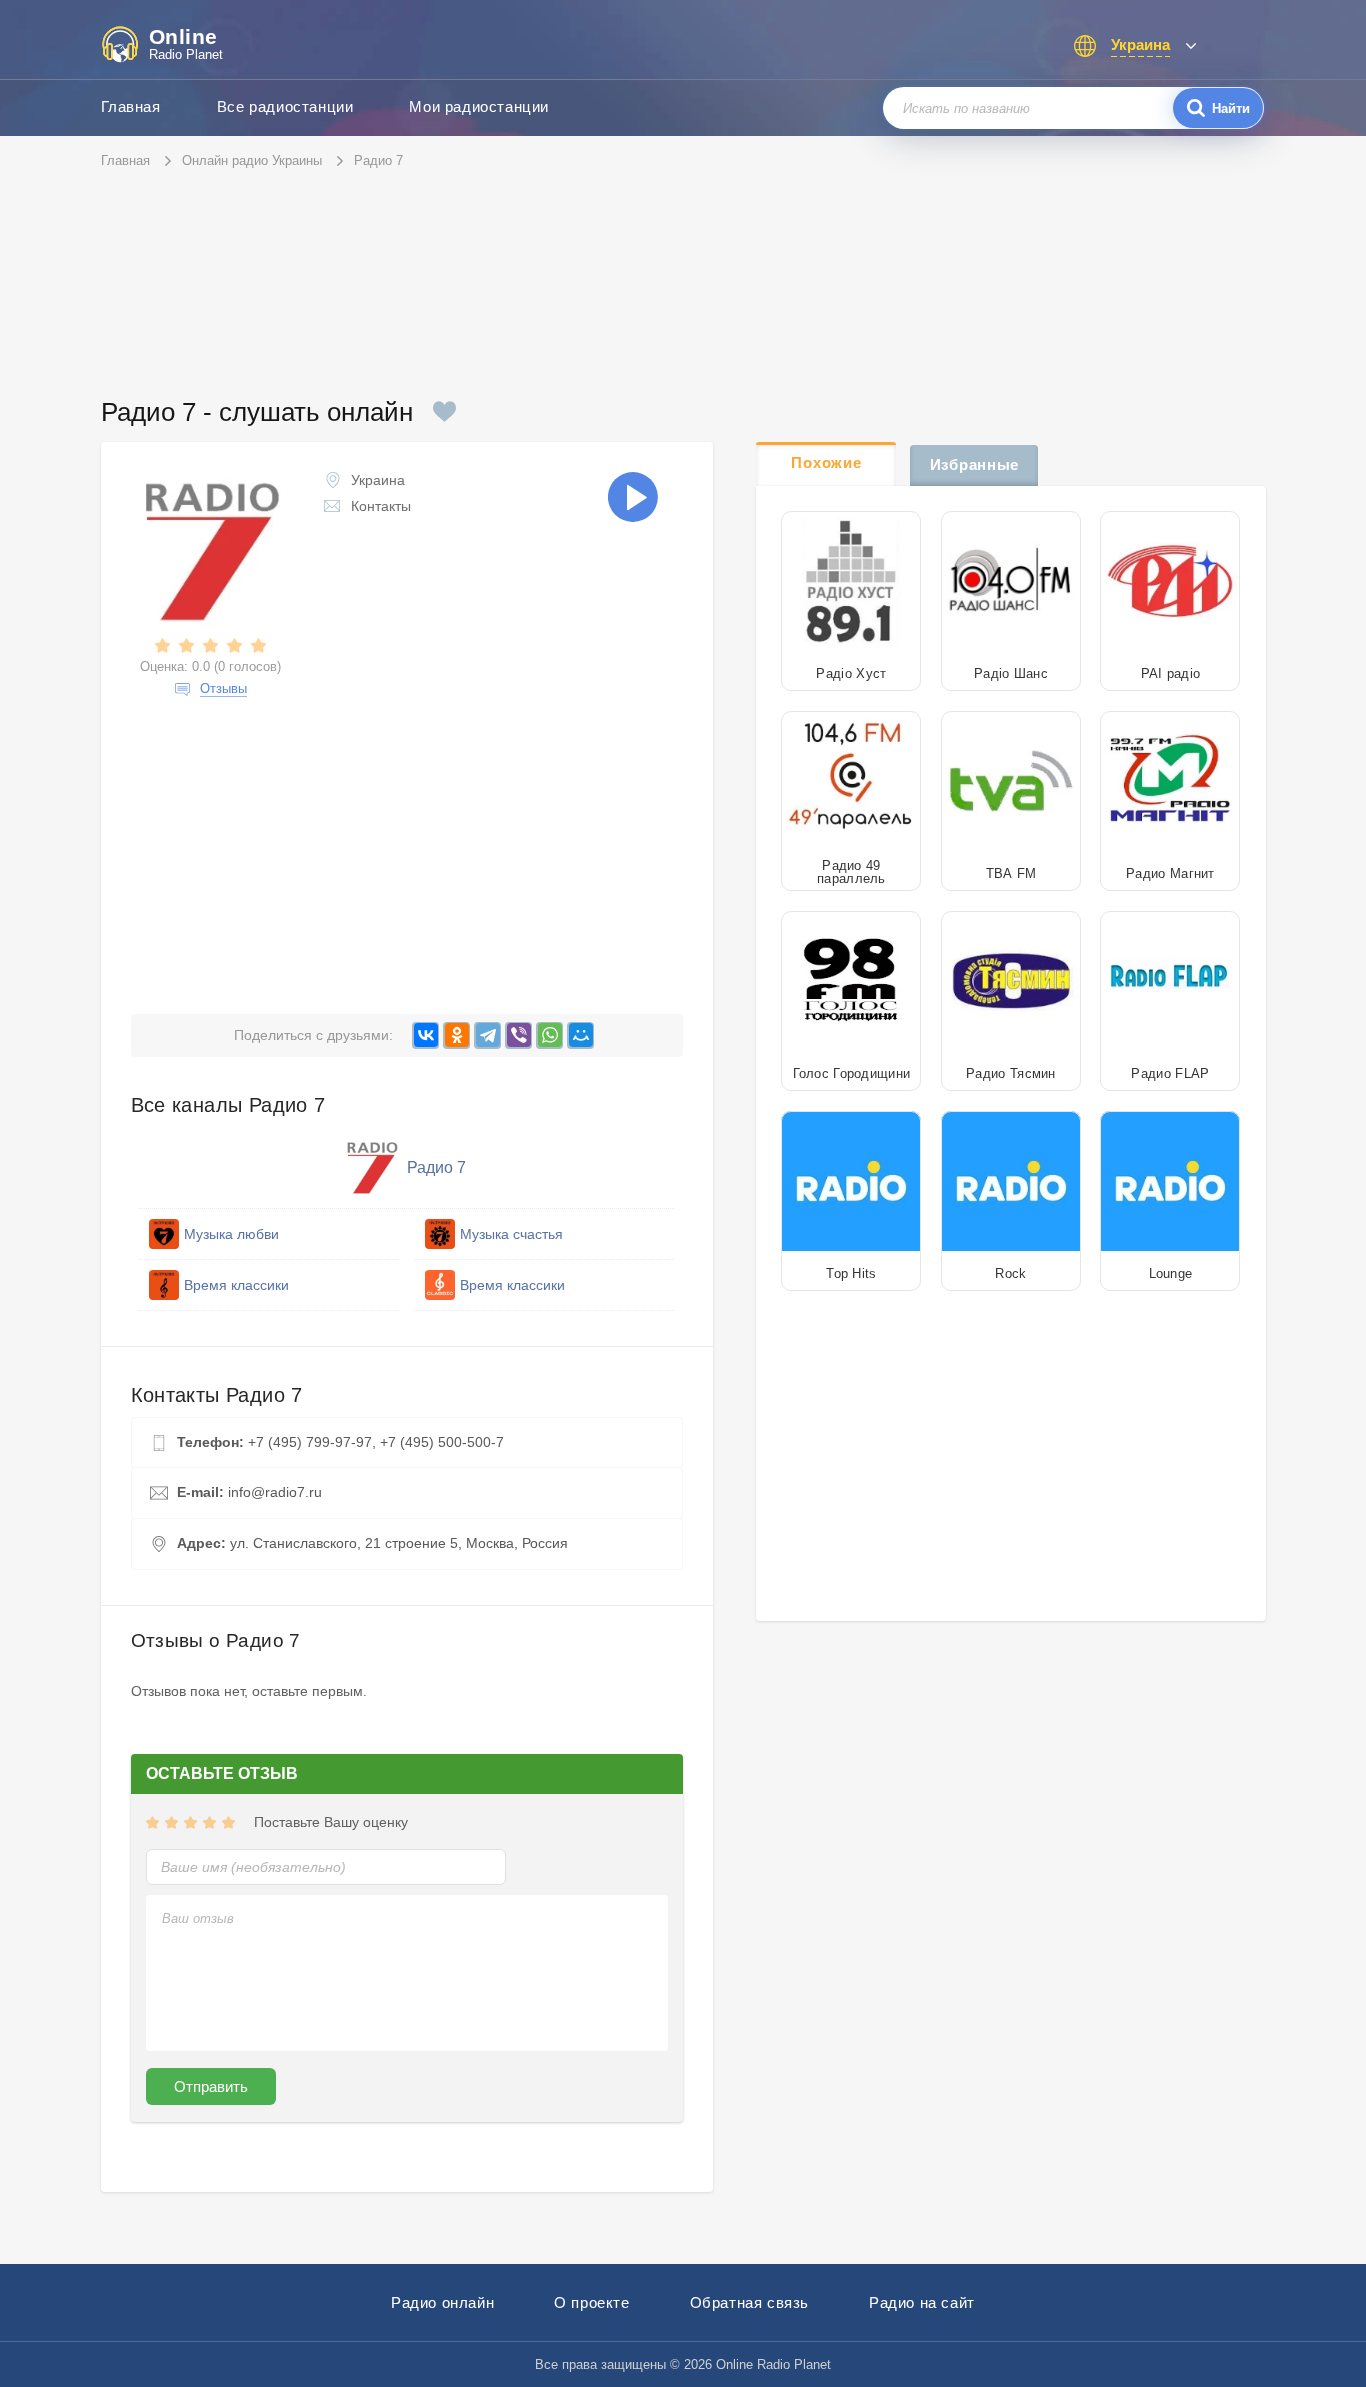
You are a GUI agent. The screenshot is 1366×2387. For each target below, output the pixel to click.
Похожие (826, 462)
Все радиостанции (285, 106)
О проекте (591, 2302)
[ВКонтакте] (425, 1035)
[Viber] (518, 1035)
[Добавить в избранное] (444, 411)
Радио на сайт (922, 2302)
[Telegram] (487, 1035)
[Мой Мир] (580, 1035)
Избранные (974, 464)
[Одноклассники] (456, 1035)
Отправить (211, 2086)
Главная (131, 106)
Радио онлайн (442, 2302)
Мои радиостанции (479, 106)
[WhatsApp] (549, 1035)
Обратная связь (749, 2302)
